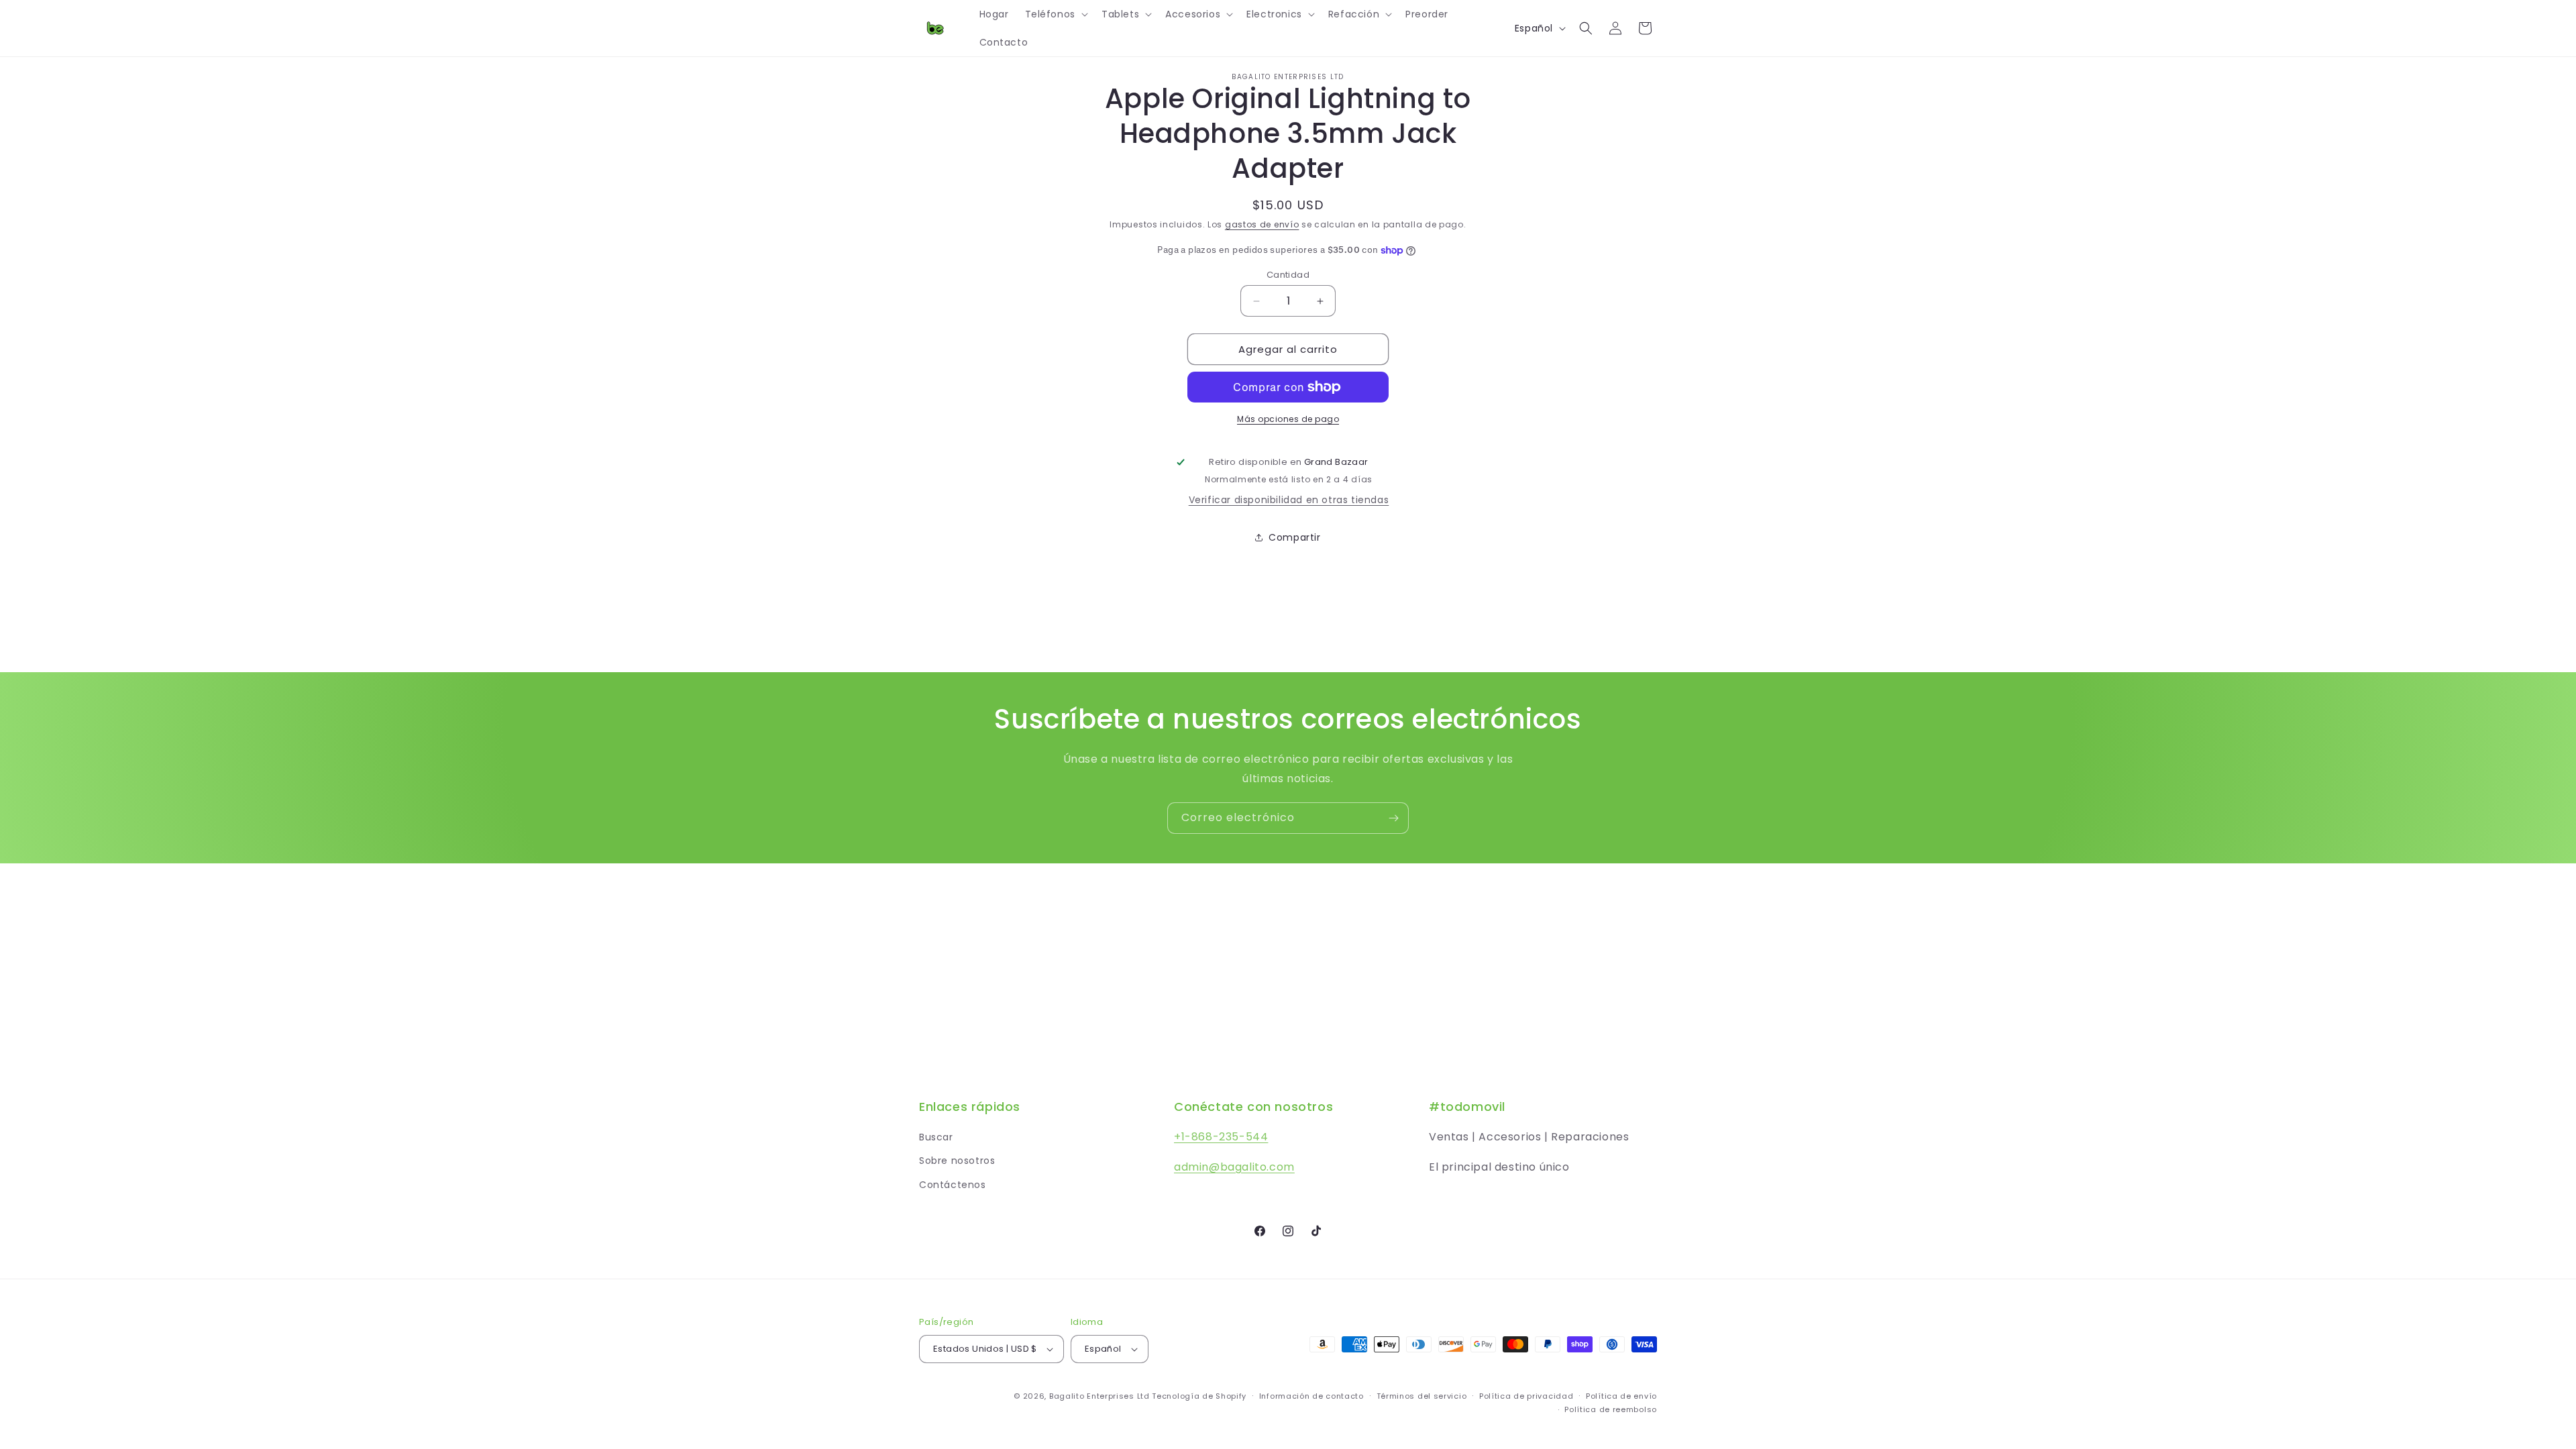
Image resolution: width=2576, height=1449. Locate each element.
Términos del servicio (1422, 1396)
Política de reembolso (1611, 1409)
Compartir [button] (1294, 537)
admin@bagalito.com (1234, 1167)
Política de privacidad (1526, 1396)
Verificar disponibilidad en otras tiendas (1289, 500)
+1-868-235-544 (1221, 1137)
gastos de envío (1262, 224)
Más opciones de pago (1288, 419)
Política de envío (1621, 1396)
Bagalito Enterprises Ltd (1099, 1396)
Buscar (936, 1137)
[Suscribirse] (1393, 818)
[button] (1055, 14)
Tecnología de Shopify (1199, 1396)
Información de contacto (1311, 1396)
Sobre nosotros (957, 1161)
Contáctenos (953, 1185)
